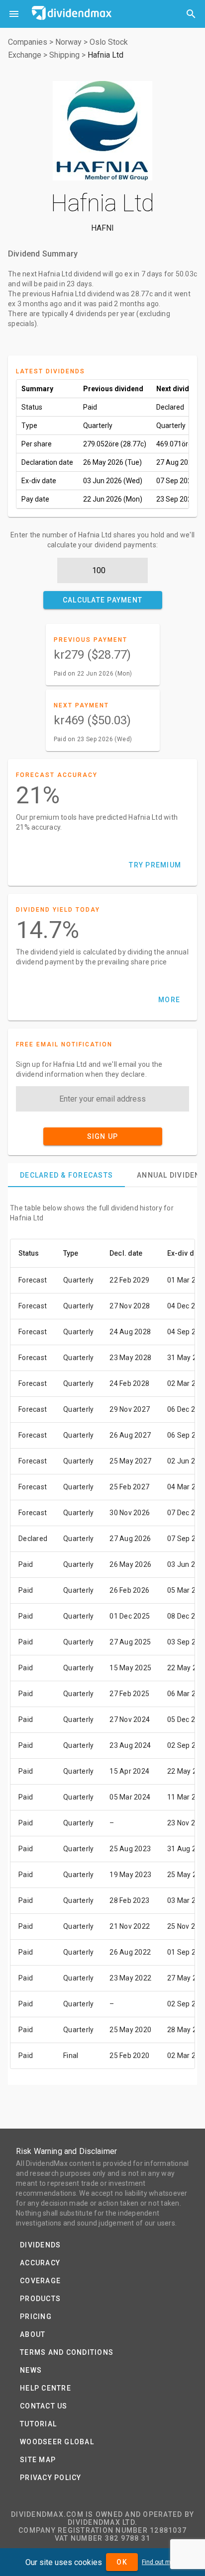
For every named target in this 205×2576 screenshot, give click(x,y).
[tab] (66, 1175)
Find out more (161, 2562)
